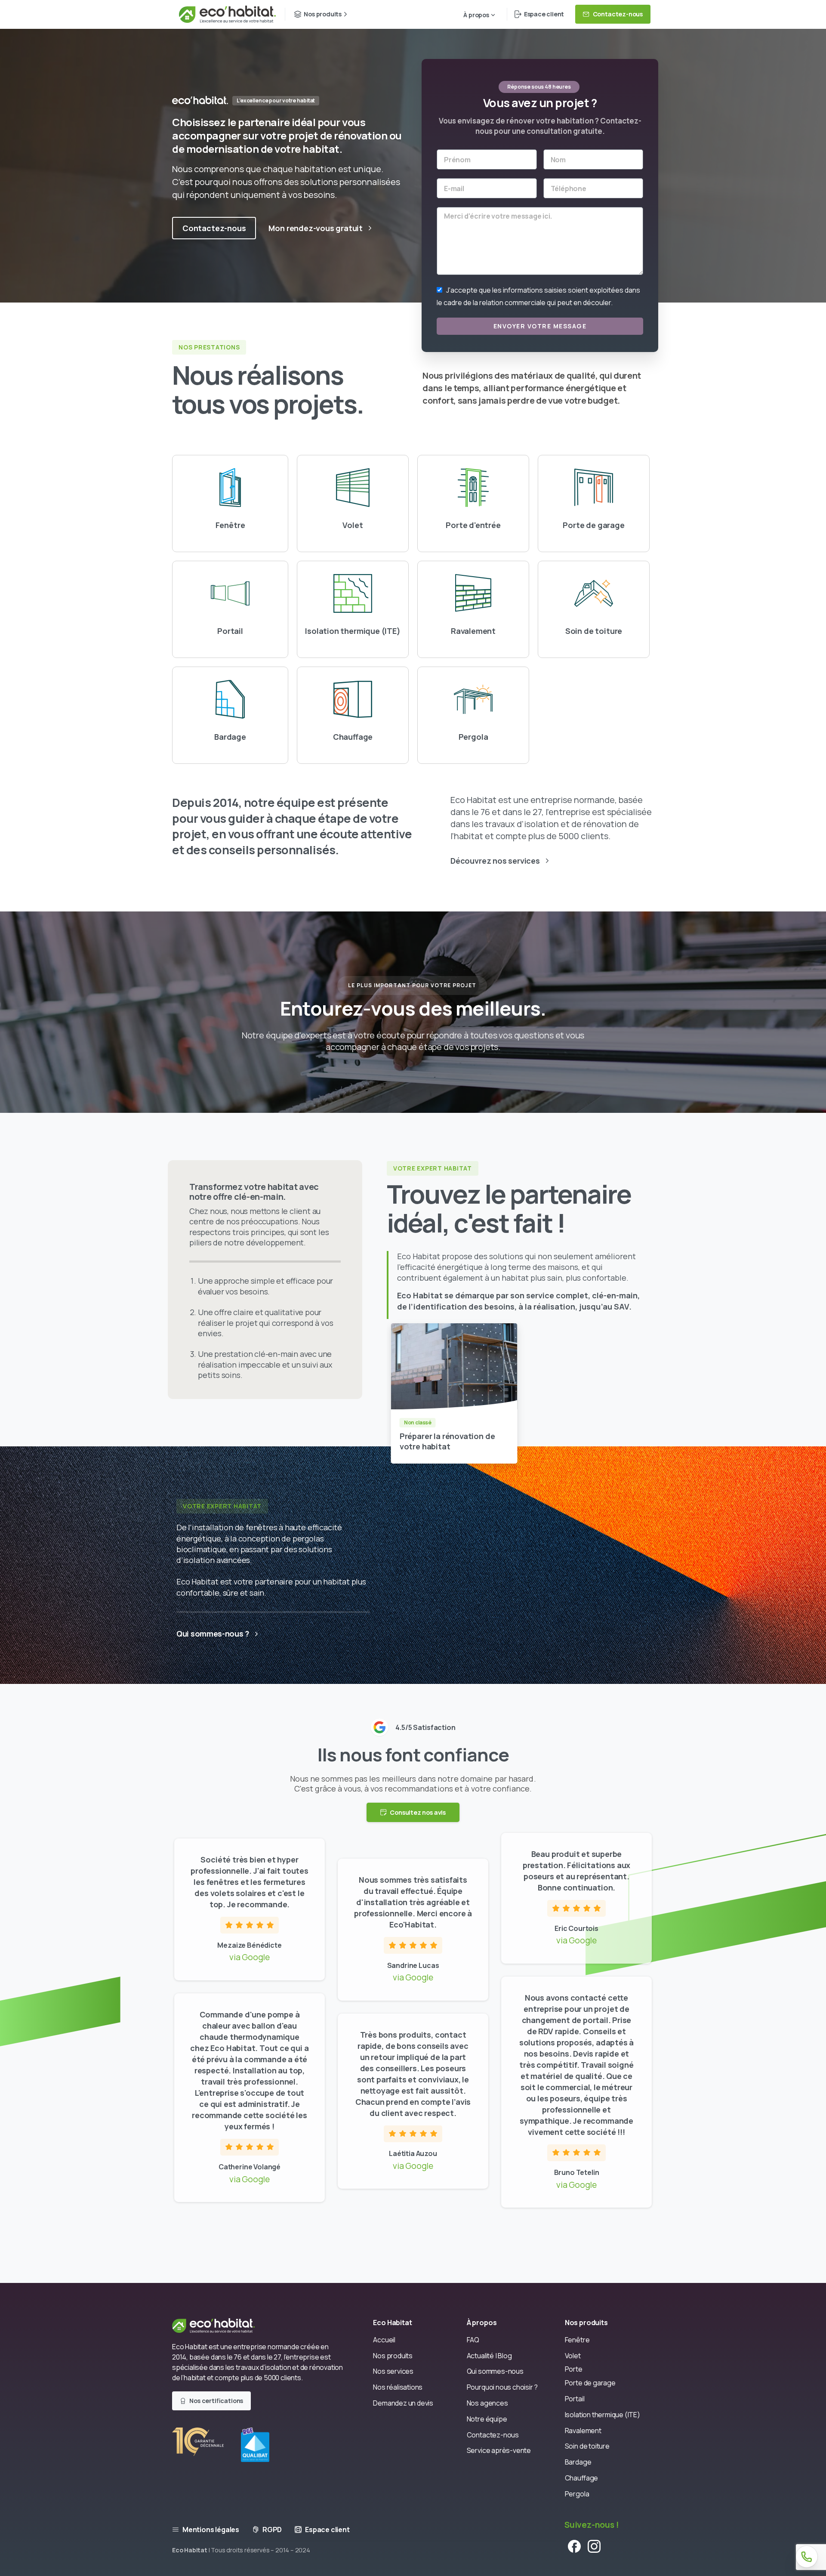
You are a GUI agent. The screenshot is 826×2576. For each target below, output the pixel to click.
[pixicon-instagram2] (594, 2546)
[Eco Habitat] (220, 2325)
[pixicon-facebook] (574, 2546)
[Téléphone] (807, 2557)
